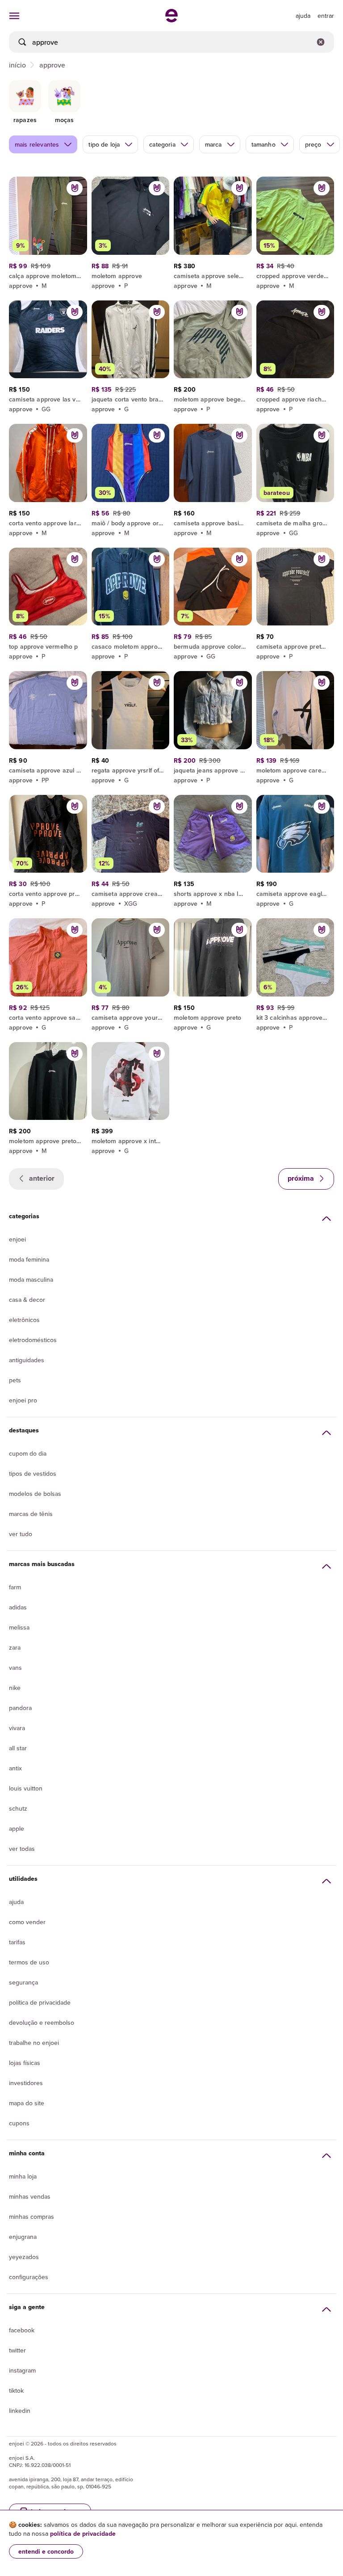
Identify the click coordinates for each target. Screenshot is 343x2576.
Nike (15, 1688)
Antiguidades (27, 1360)
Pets (15, 1380)
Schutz (18, 1808)
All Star (18, 1748)
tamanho (264, 144)
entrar (326, 16)
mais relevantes (37, 144)
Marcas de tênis (31, 1514)
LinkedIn (20, 2411)
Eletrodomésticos (33, 1340)
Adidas (18, 1607)
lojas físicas (25, 2063)
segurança (23, 1982)
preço (313, 144)
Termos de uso (29, 1962)
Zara (15, 1647)
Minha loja (23, 2176)
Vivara (17, 1728)
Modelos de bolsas (35, 1494)
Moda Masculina (31, 1280)
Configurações (29, 2277)
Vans (15, 1668)
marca (213, 144)
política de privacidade (83, 2534)
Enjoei (17, 1239)
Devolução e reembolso (42, 2023)
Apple (17, 1829)
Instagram (22, 2370)
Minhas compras (31, 2217)
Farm (15, 1587)
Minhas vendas (30, 2196)
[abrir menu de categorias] (14, 16)
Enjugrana (23, 2237)
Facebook (22, 2330)
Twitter (17, 2350)
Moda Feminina (29, 1259)
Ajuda (16, 1902)
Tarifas (17, 1942)
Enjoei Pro (23, 1400)
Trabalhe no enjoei (34, 2043)
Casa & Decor (27, 1300)
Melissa (19, 1627)
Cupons (19, 2123)
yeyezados (24, 2257)
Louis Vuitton (26, 1788)
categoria (162, 144)
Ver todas (22, 1849)
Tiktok (16, 2390)
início (17, 65)
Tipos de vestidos (33, 1474)
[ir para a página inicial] (171, 20)
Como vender (27, 1922)
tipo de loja (104, 144)
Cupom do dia (28, 1453)
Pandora (20, 1708)
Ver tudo (21, 1534)
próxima (302, 1178)
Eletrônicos (24, 1320)
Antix (15, 1768)
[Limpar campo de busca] (321, 42)
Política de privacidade (40, 2002)
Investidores (26, 2083)
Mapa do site (27, 2103)
